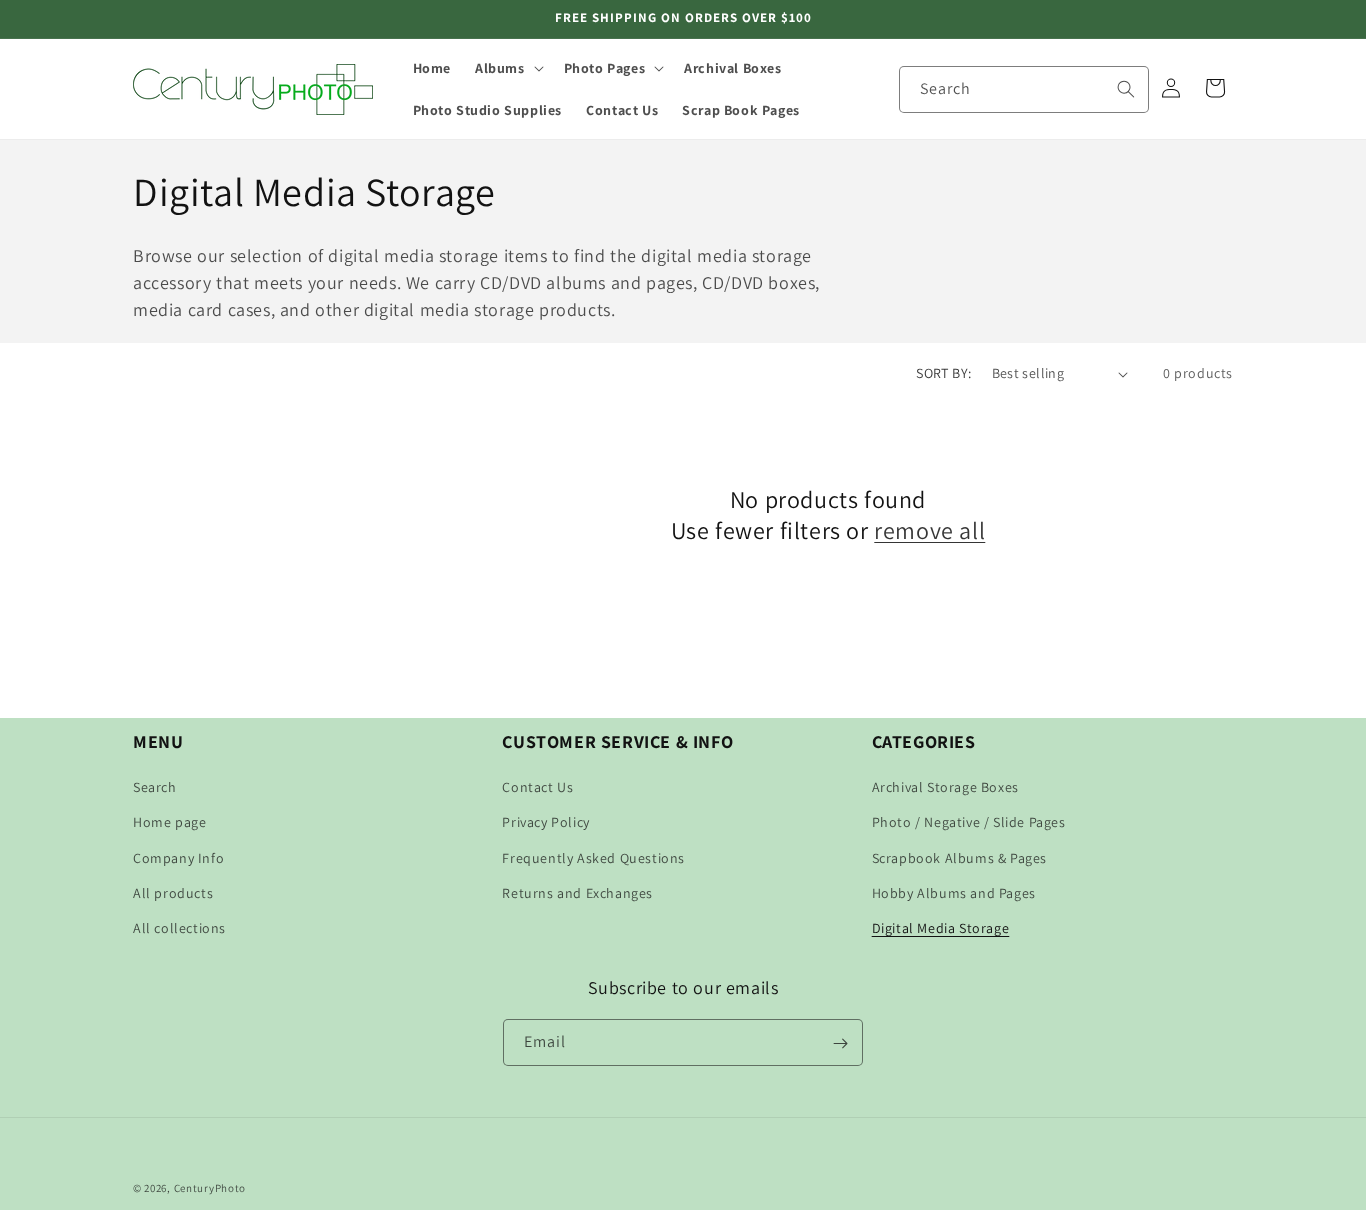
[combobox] (1024, 89)
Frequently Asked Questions (593, 858)
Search (155, 787)
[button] (507, 68)
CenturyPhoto (210, 1188)
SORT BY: (943, 373)
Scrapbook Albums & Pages (959, 858)
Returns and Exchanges (577, 893)
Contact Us (537, 787)
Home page (169, 822)
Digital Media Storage (941, 928)
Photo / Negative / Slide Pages (969, 822)
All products (173, 893)
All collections (179, 928)
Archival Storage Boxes (945, 787)
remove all (929, 531)
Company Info (178, 858)
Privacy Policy (545, 822)
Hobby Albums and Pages (954, 893)
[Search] (1126, 89)
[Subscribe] (840, 1043)
